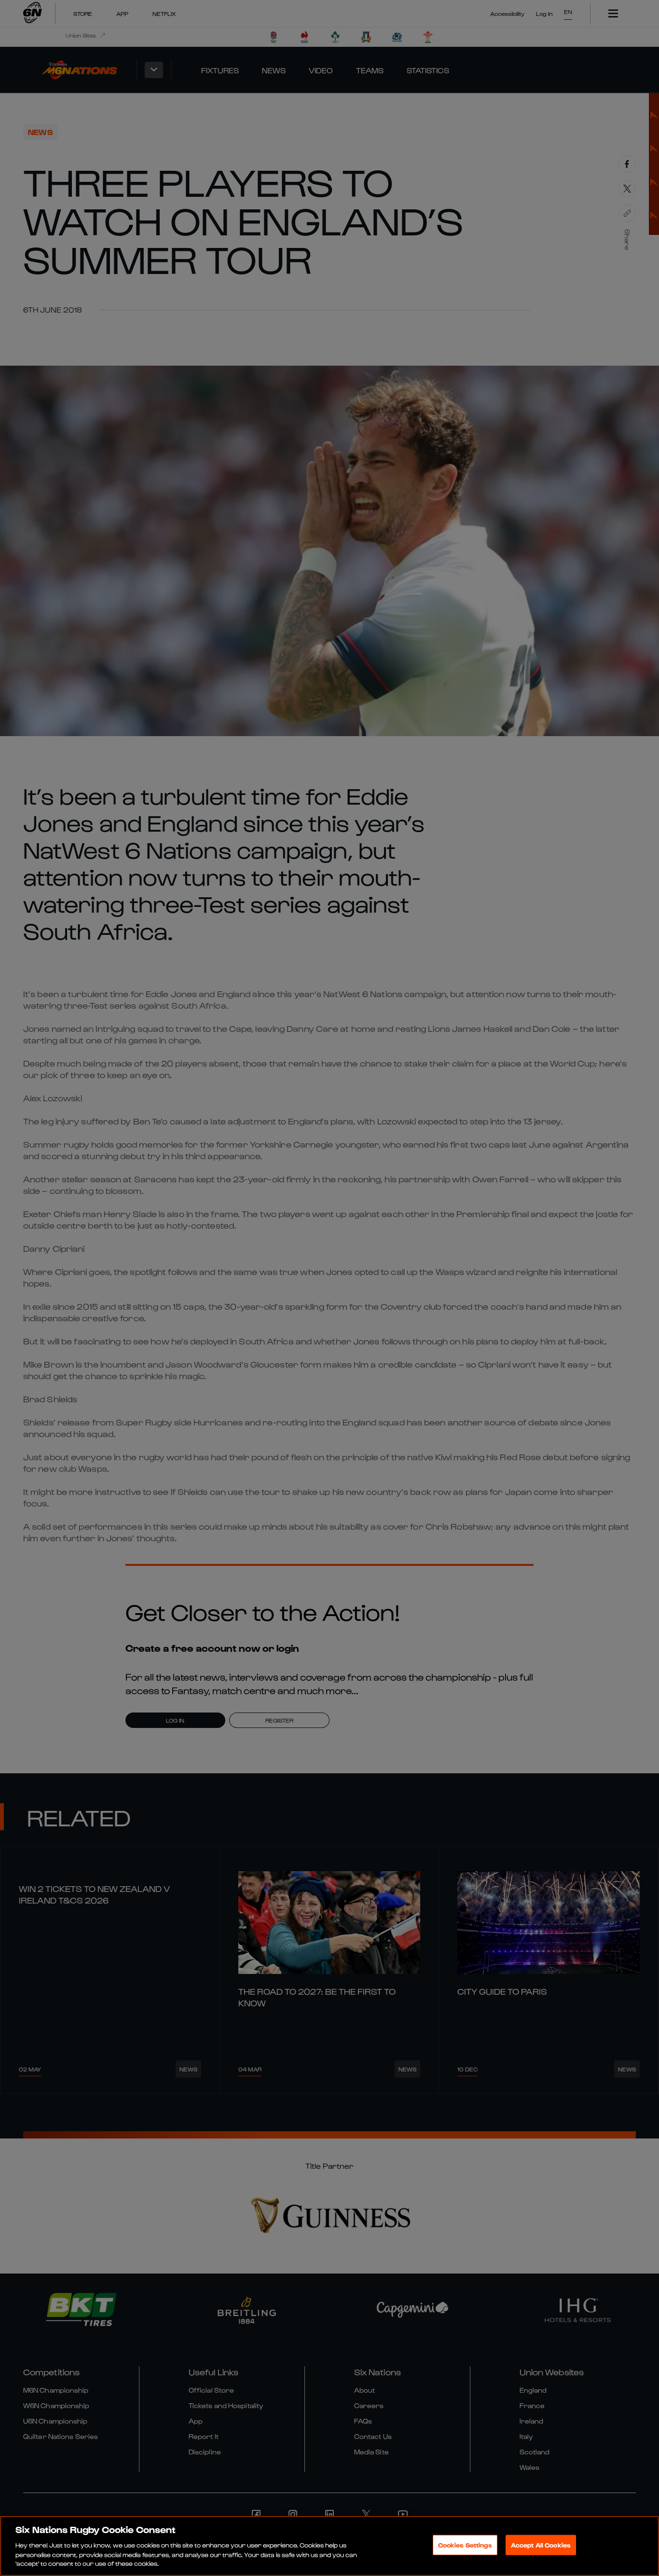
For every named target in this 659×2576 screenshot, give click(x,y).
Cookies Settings (465, 2545)
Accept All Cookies (541, 2545)
